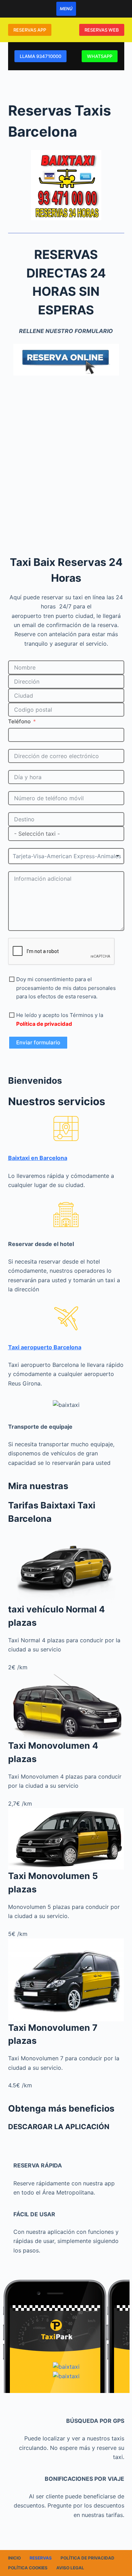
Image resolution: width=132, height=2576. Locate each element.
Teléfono (19, 721)
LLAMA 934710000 (40, 56)
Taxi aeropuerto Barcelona (45, 1347)
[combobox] (66, 856)
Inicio (14, 2558)
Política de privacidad (87, 2558)
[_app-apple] (66, 2376)
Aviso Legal (70, 2568)
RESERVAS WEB (102, 30)
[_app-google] (66, 2367)
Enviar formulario (38, 1042)
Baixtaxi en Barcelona (38, 1158)
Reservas (41, 2558)
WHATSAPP (100, 56)
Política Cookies (28, 2568)
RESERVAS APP (30, 30)
